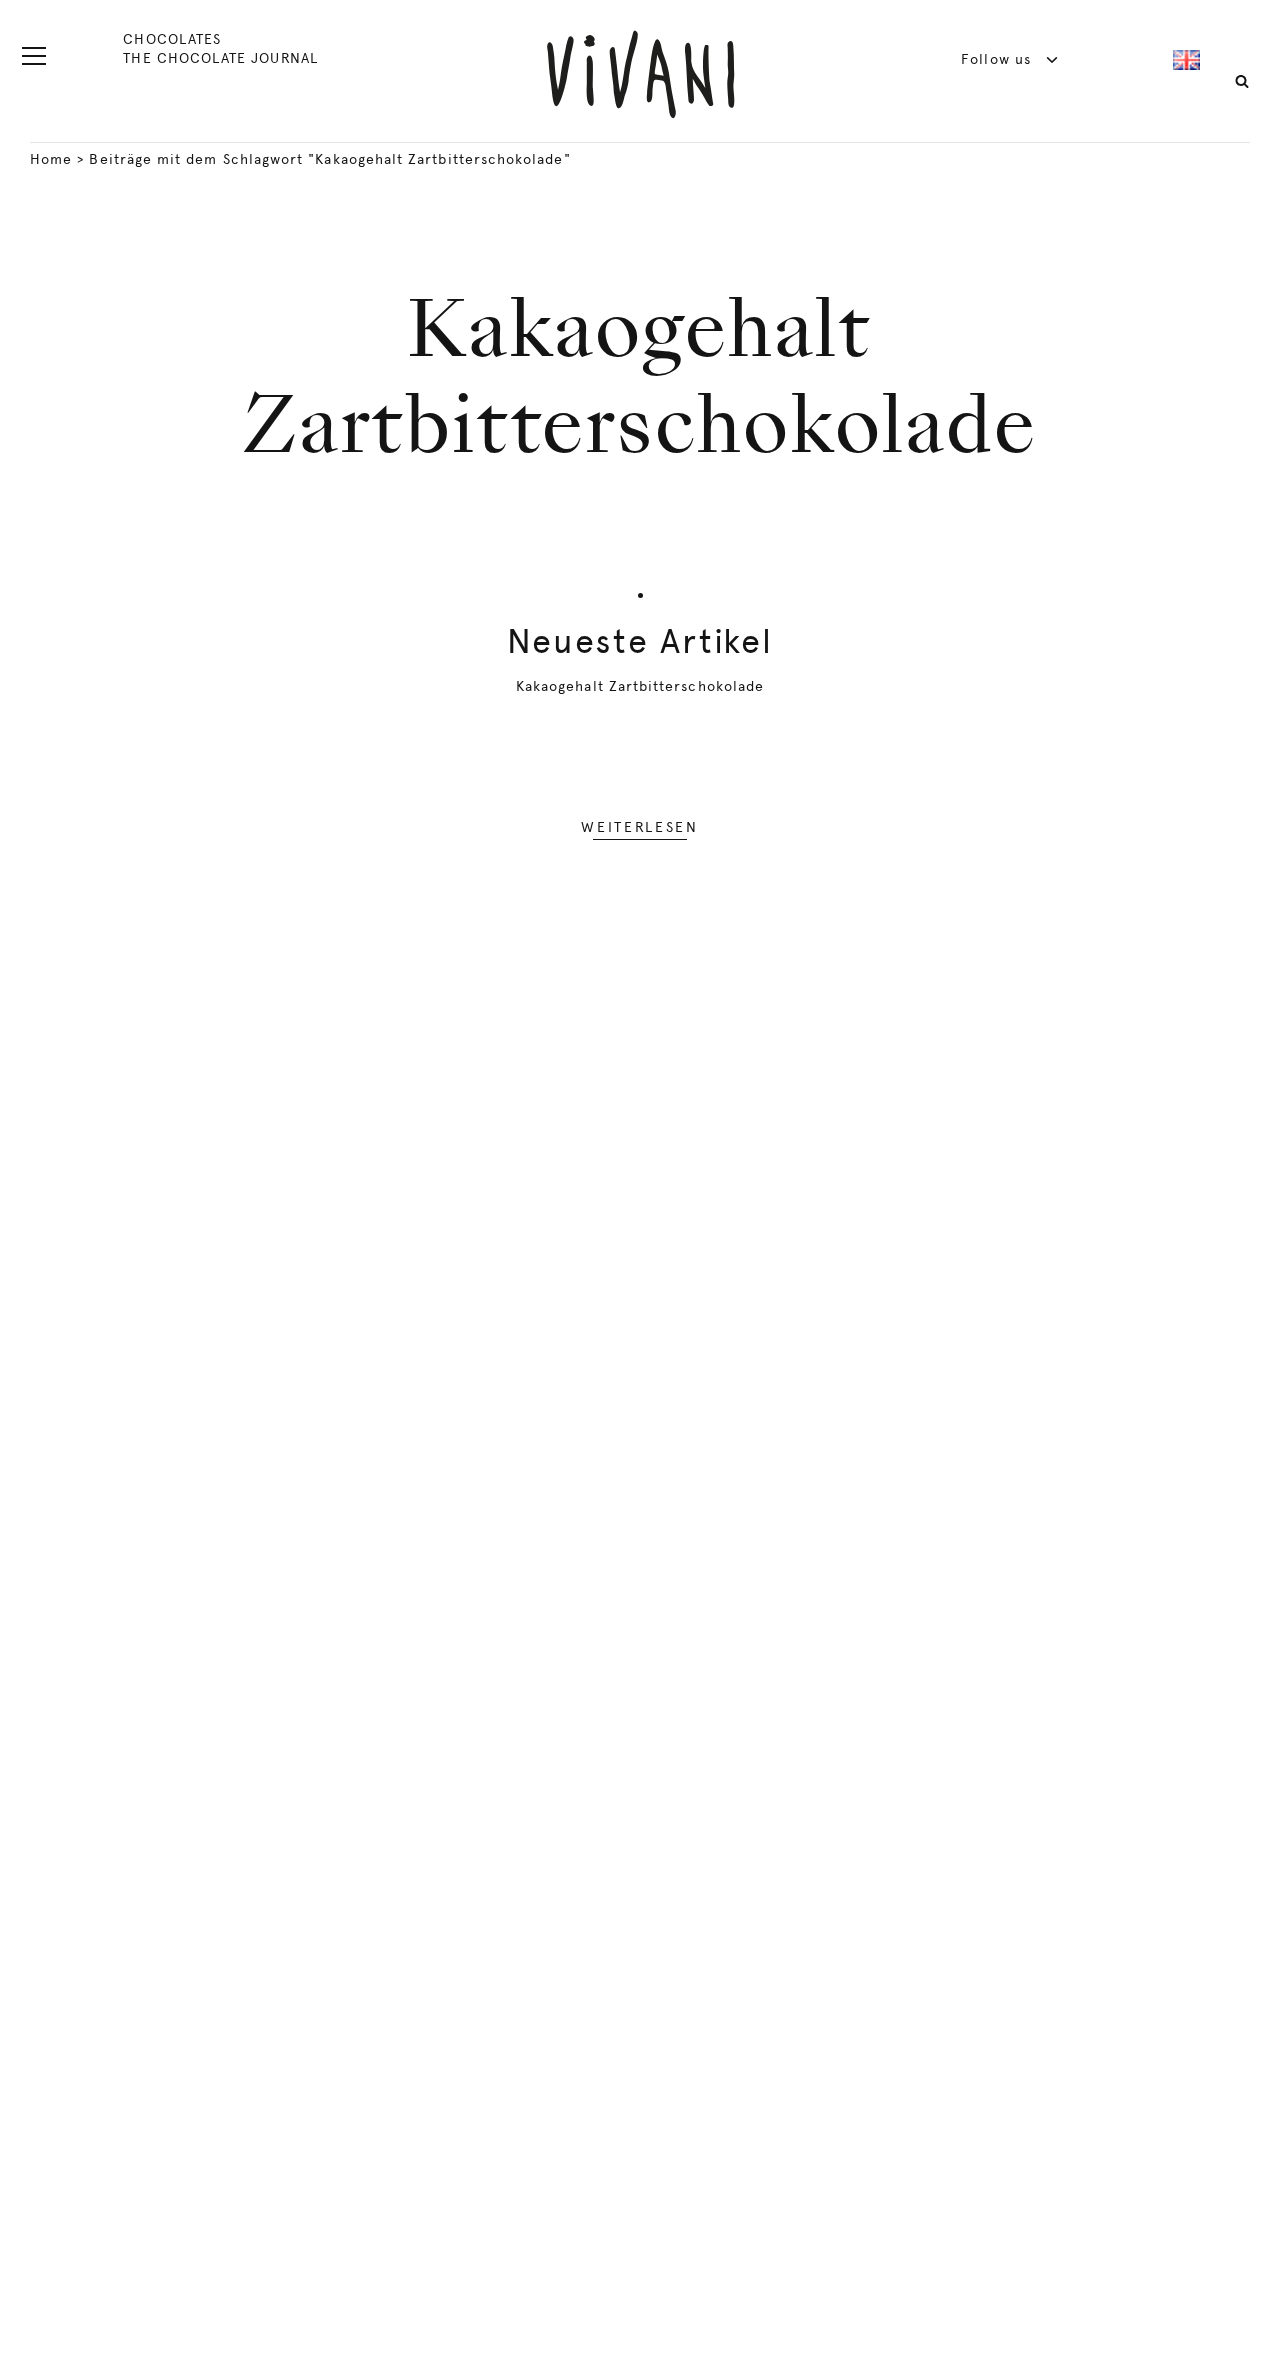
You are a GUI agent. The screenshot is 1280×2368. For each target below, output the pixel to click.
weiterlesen (639, 827)
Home (51, 159)
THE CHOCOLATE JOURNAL (220, 58)
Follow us (998, 59)
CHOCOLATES (172, 39)
